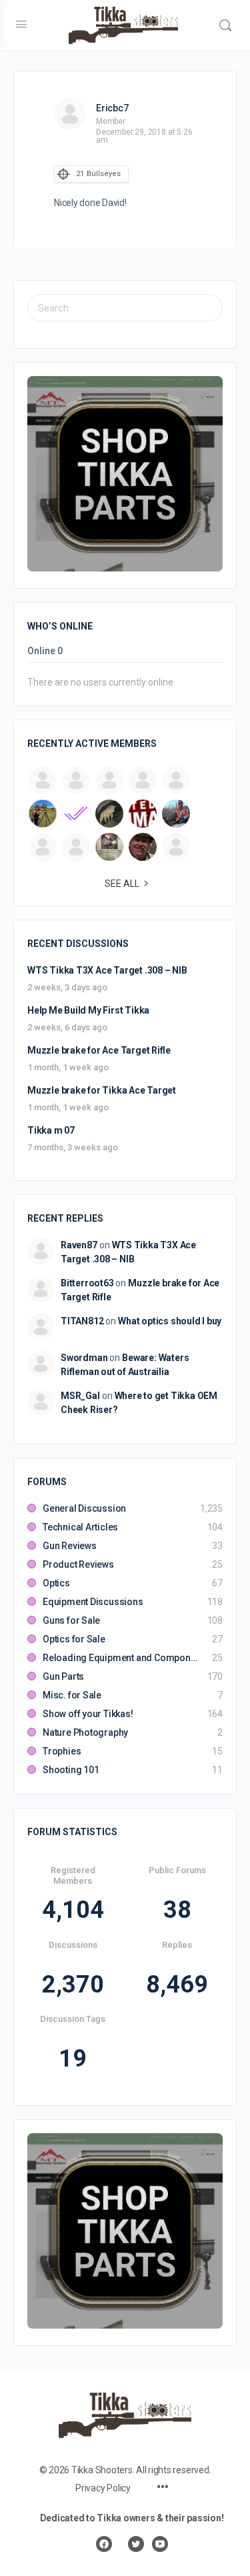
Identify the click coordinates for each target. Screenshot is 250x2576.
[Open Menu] (21, 24)
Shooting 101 (71, 1770)
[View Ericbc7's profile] (70, 114)
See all (122, 884)
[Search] (225, 25)
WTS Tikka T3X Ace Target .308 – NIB (107, 970)
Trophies (62, 1751)
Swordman (84, 1358)
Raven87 (79, 1245)
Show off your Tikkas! (88, 1714)
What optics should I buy (170, 1321)
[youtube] (160, 2544)
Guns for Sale (71, 1620)
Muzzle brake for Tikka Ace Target (102, 1090)
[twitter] (136, 2544)
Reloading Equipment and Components (121, 1658)
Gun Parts (63, 1676)
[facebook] (104, 2544)
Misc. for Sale (72, 1695)
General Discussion (84, 1508)
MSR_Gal (80, 1396)
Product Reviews (78, 1564)
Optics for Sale (74, 1639)
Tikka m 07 (51, 1130)
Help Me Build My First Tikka (88, 1010)
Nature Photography (85, 1732)
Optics (56, 1583)
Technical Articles (80, 1527)
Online (45, 651)
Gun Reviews (70, 1546)
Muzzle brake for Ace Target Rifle (99, 1050)
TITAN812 (82, 1321)
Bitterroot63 (87, 1283)
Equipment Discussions (93, 1602)
